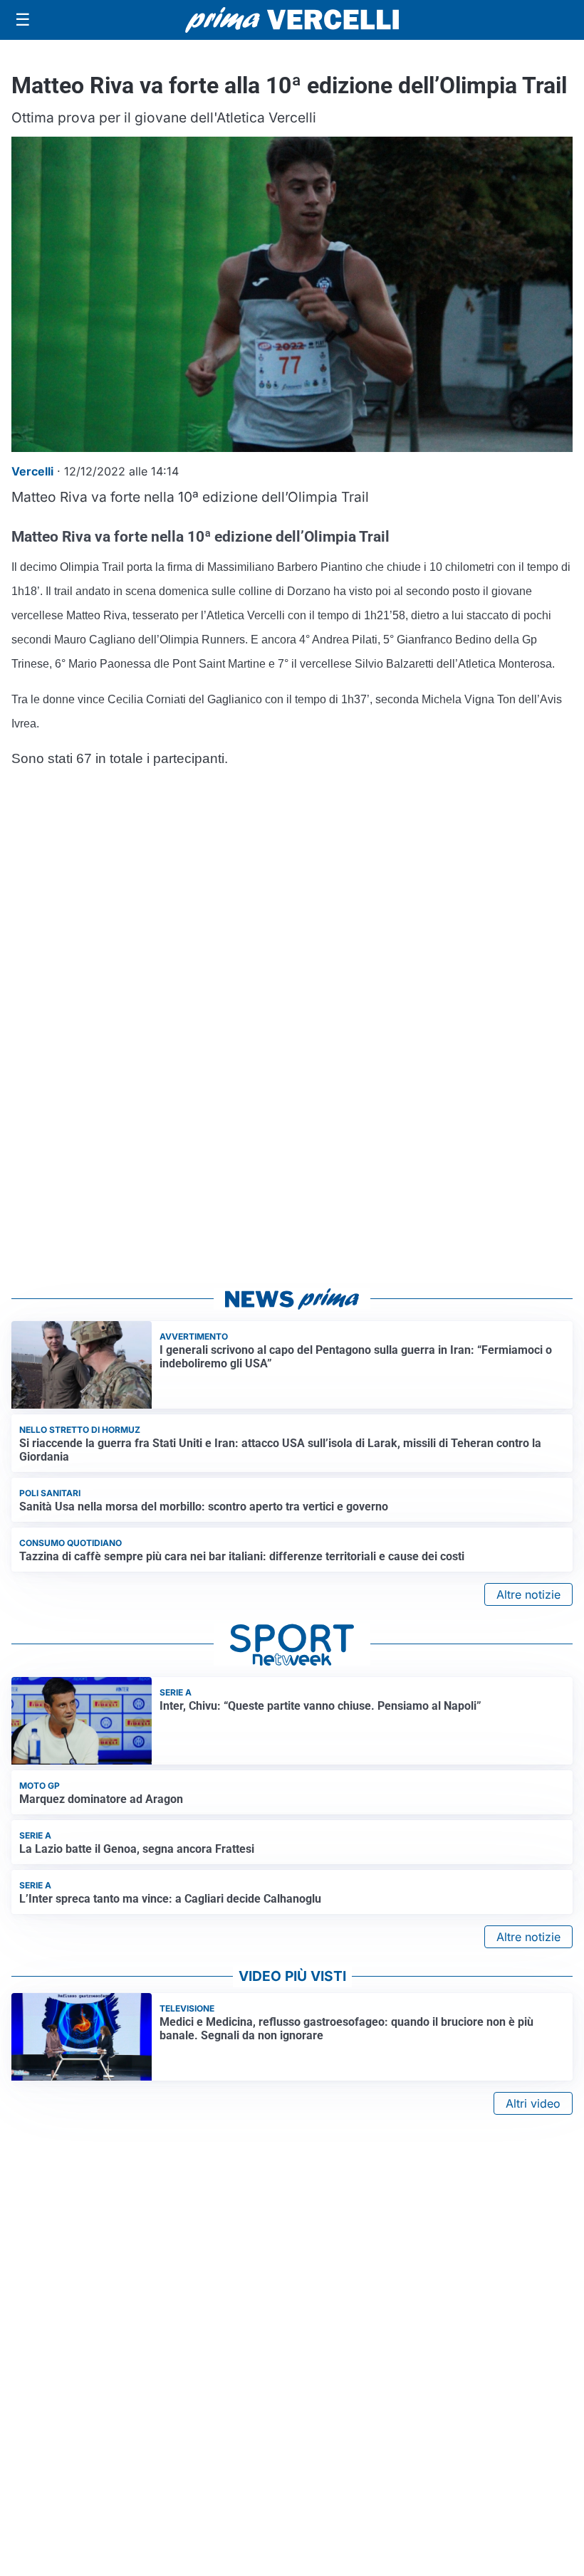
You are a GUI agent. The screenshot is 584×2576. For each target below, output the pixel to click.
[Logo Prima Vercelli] (292, 20)
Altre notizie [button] (528, 1594)
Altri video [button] (533, 2103)
